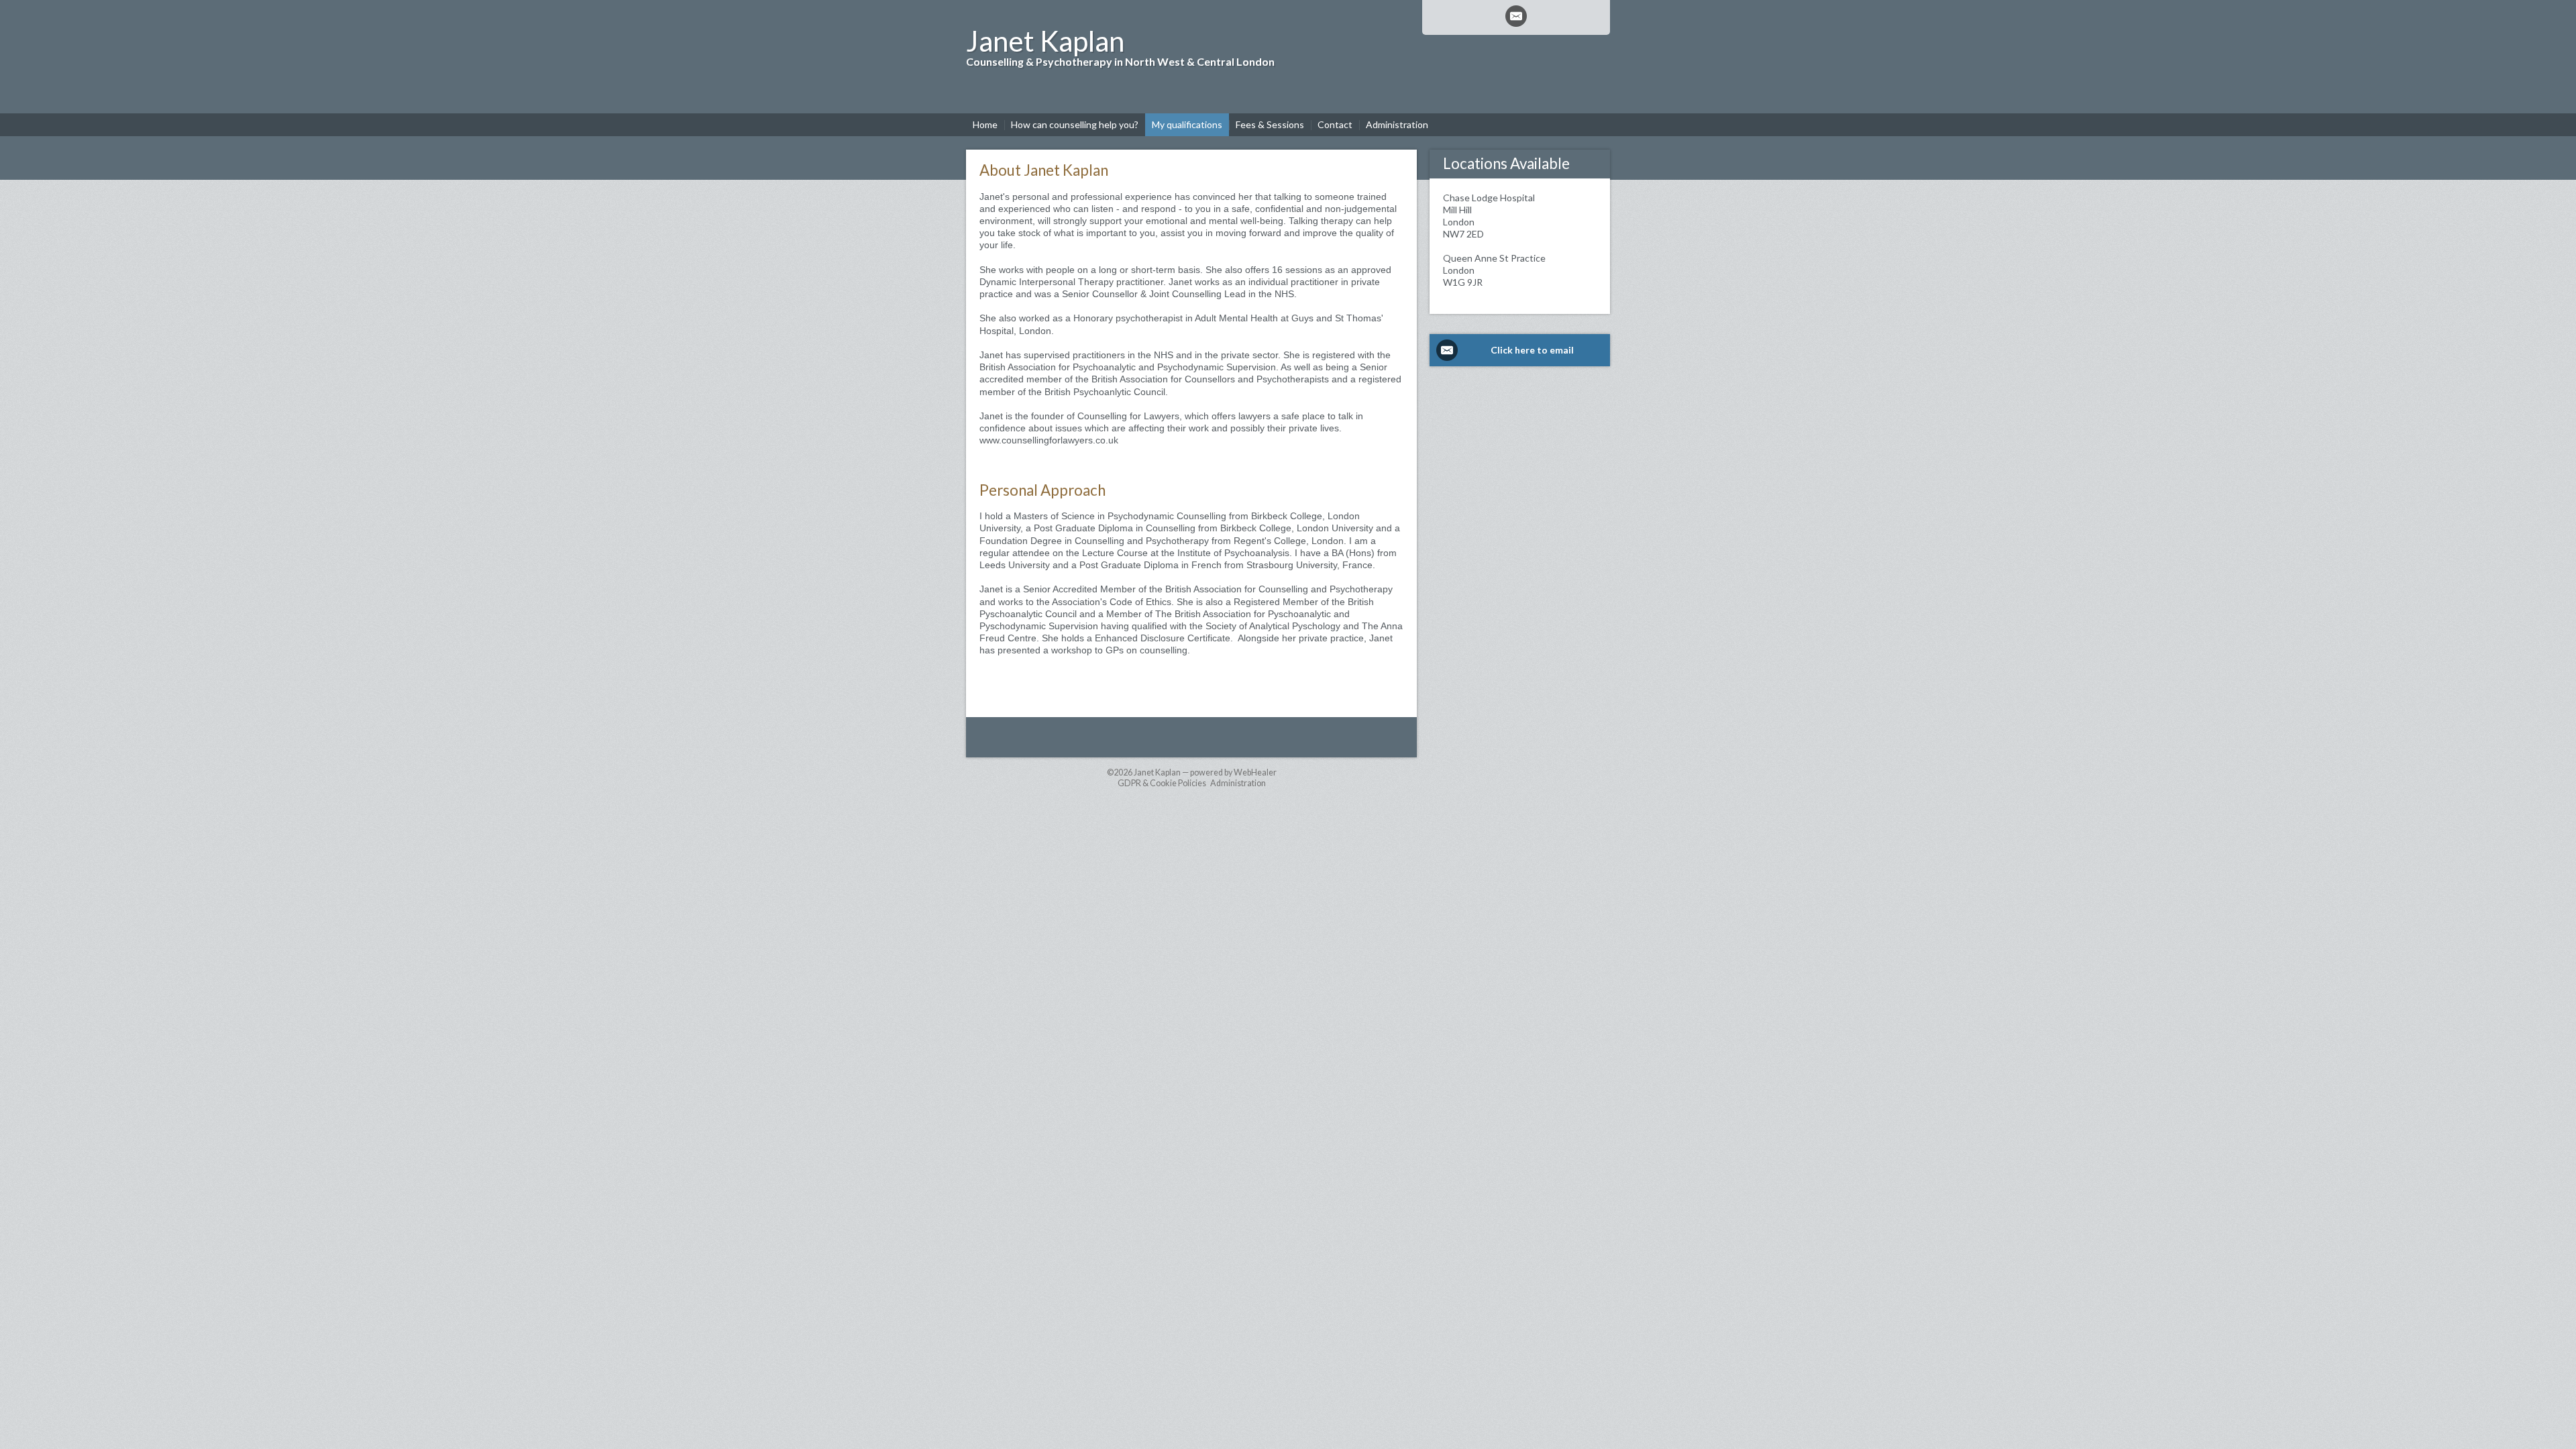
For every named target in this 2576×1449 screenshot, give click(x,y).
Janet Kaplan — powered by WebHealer (1205, 772)
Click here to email (1532, 350)
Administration (1238, 783)
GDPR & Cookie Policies (1162, 783)
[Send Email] (1516, 16)
